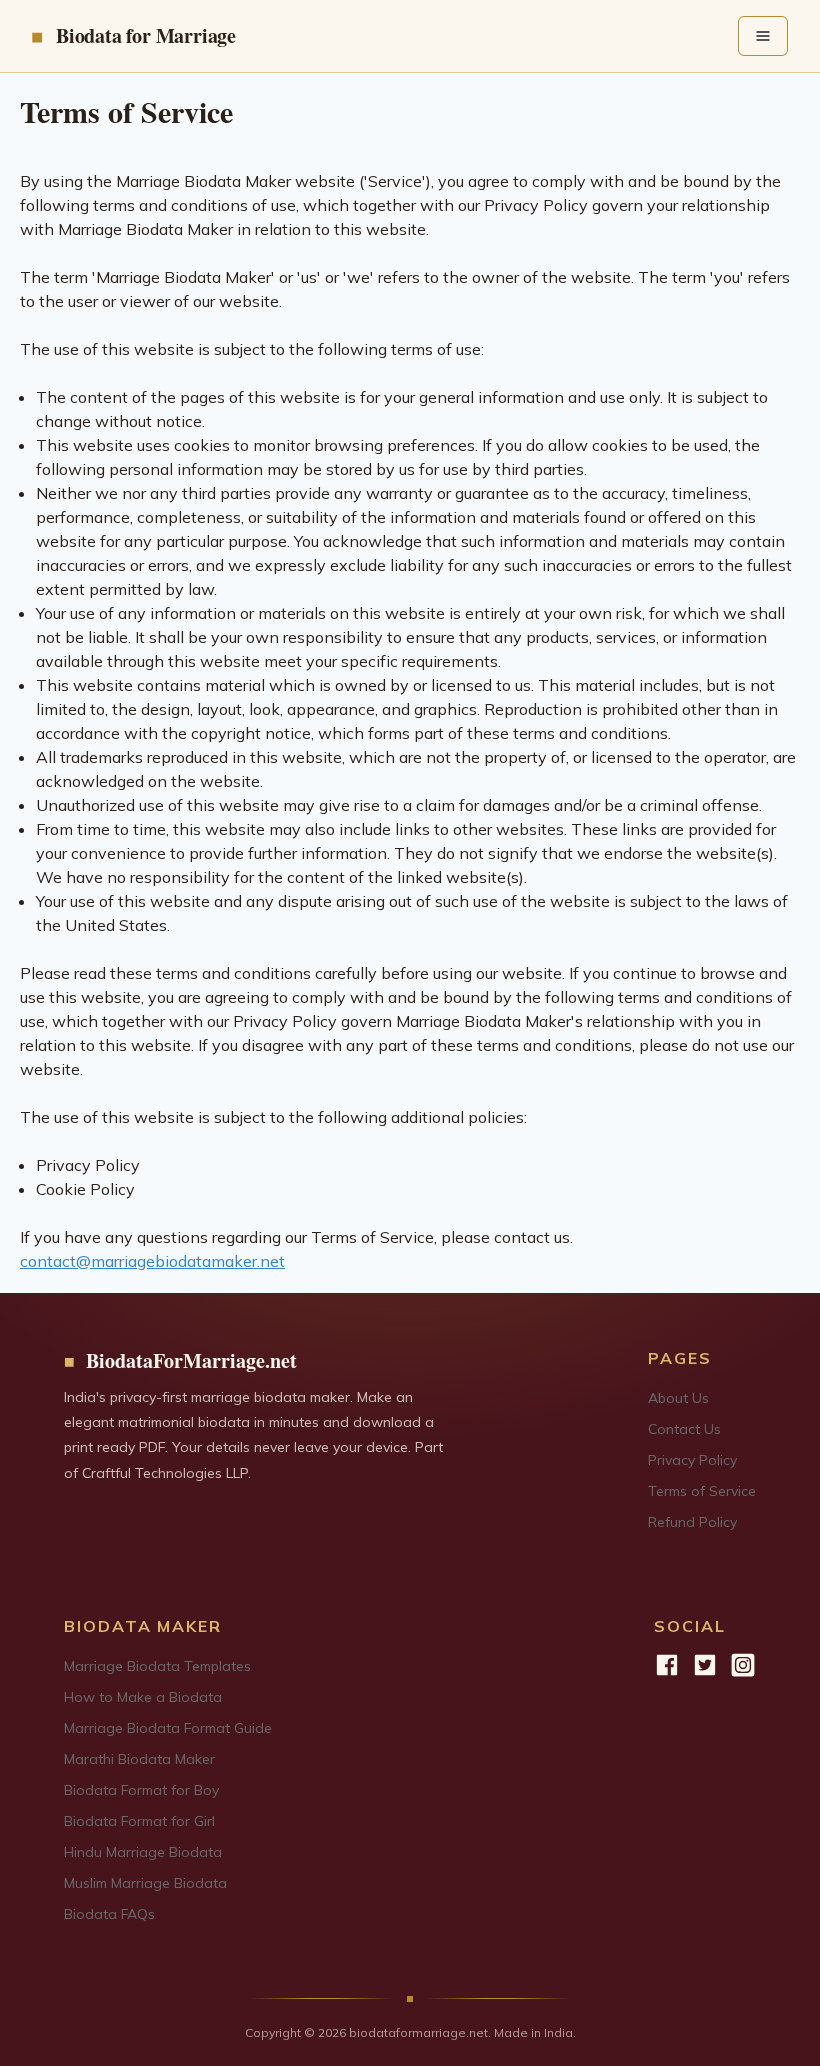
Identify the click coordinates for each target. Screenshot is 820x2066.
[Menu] (763, 36)
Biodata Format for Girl (139, 1821)
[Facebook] (667, 1665)
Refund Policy (692, 1522)
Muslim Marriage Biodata (145, 1883)
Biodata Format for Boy (141, 1790)
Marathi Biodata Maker (139, 1759)
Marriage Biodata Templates (157, 1666)
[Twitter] (705, 1665)
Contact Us (684, 1429)
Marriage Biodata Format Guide (168, 1728)
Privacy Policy (692, 1460)
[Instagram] (743, 1665)
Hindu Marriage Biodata (143, 1852)
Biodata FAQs (109, 1914)
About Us (678, 1398)
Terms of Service (702, 1491)
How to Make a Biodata (143, 1697)
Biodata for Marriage (146, 35)
